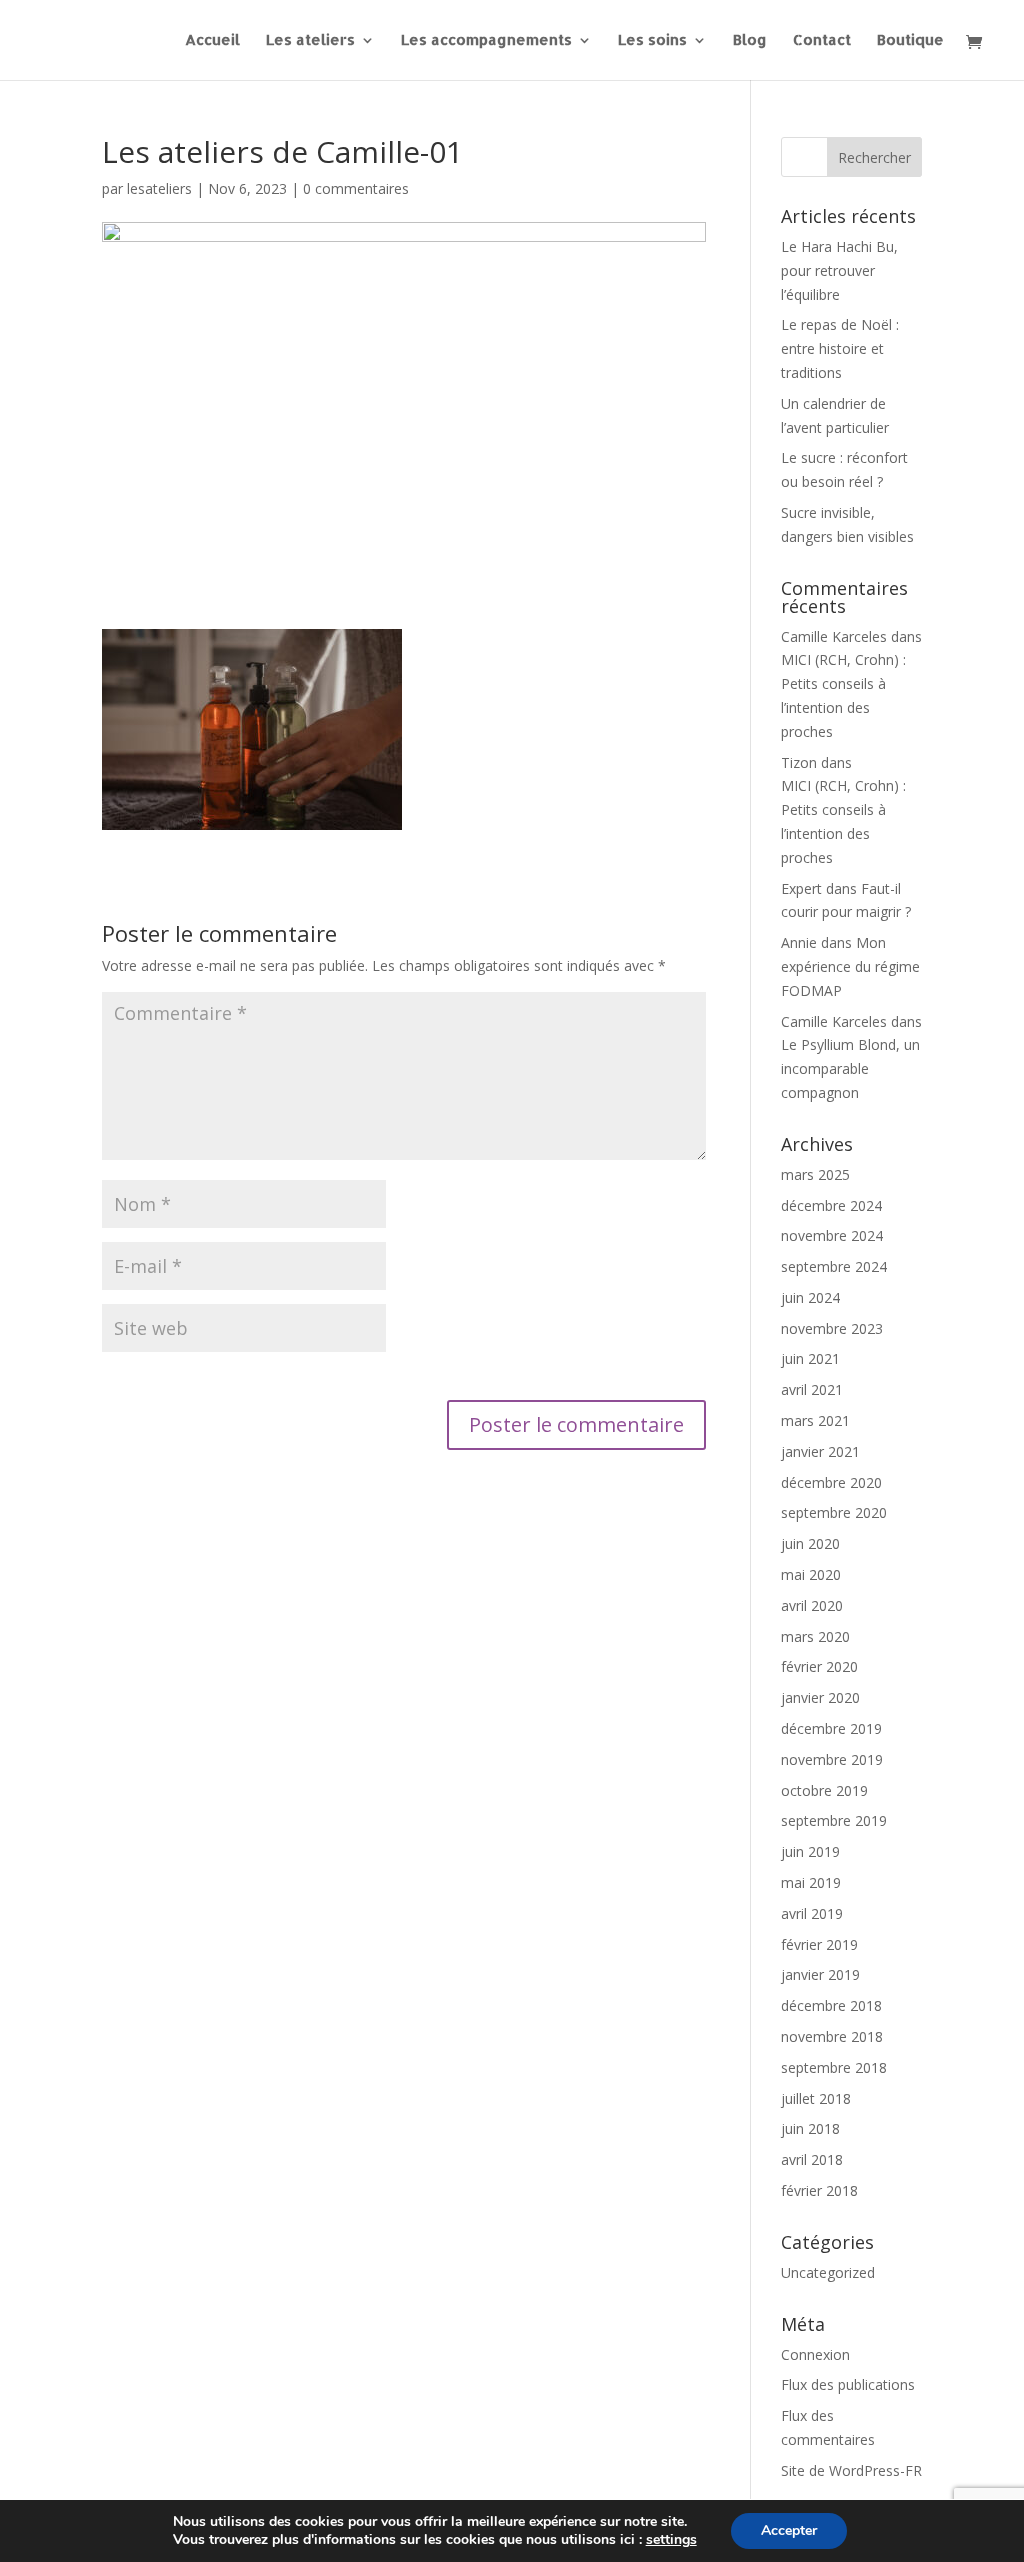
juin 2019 (810, 1851)
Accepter (789, 2530)
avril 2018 (812, 2159)
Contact (822, 41)
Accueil (212, 41)
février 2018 (819, 2190)
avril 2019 (812, 1913)
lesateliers (159, 188)
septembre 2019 (834, 1820)
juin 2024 (810, 1297)
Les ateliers (310, 41)
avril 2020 (812, 1605)
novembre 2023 (832, 1328)
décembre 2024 (831, 1205)
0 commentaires (356, 188)
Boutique (910, 41)
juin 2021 (810, 1358)
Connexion (815, 2354)
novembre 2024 (832, 1235)
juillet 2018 (816, 2098)
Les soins (652, 41)
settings (671, 2540)
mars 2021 (815, 1420)
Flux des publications (848, 2384)
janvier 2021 (820, 1451)
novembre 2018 (832, 2036)
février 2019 (819, 1944)
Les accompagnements (486, 41)
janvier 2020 (820, 1697)
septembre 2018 (834, 2067)
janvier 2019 (820, 1974)
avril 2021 (812, 1389)
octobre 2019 (824, 1790)
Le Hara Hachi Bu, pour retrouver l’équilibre (839, 270)
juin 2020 (810, 1543)
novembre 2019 (832, 1759)
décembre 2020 (831, 1482)
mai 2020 (811, 1574)
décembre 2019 (831, 1728)
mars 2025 (815, 1174)
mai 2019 (811, 1882)
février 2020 (819, 1666)
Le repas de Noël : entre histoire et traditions (840, 348)
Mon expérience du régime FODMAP (850, 966)
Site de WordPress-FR (851, 2470)
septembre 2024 (834, 1266)
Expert (801, 888)
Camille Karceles (834, 636)
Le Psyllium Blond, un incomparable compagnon (850, 1068)
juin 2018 (810, 2128)
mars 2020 (815, 1636)
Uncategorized (828, 2272)
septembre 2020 (834, 1512)
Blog (750, 41)
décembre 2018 (831, 2005)
